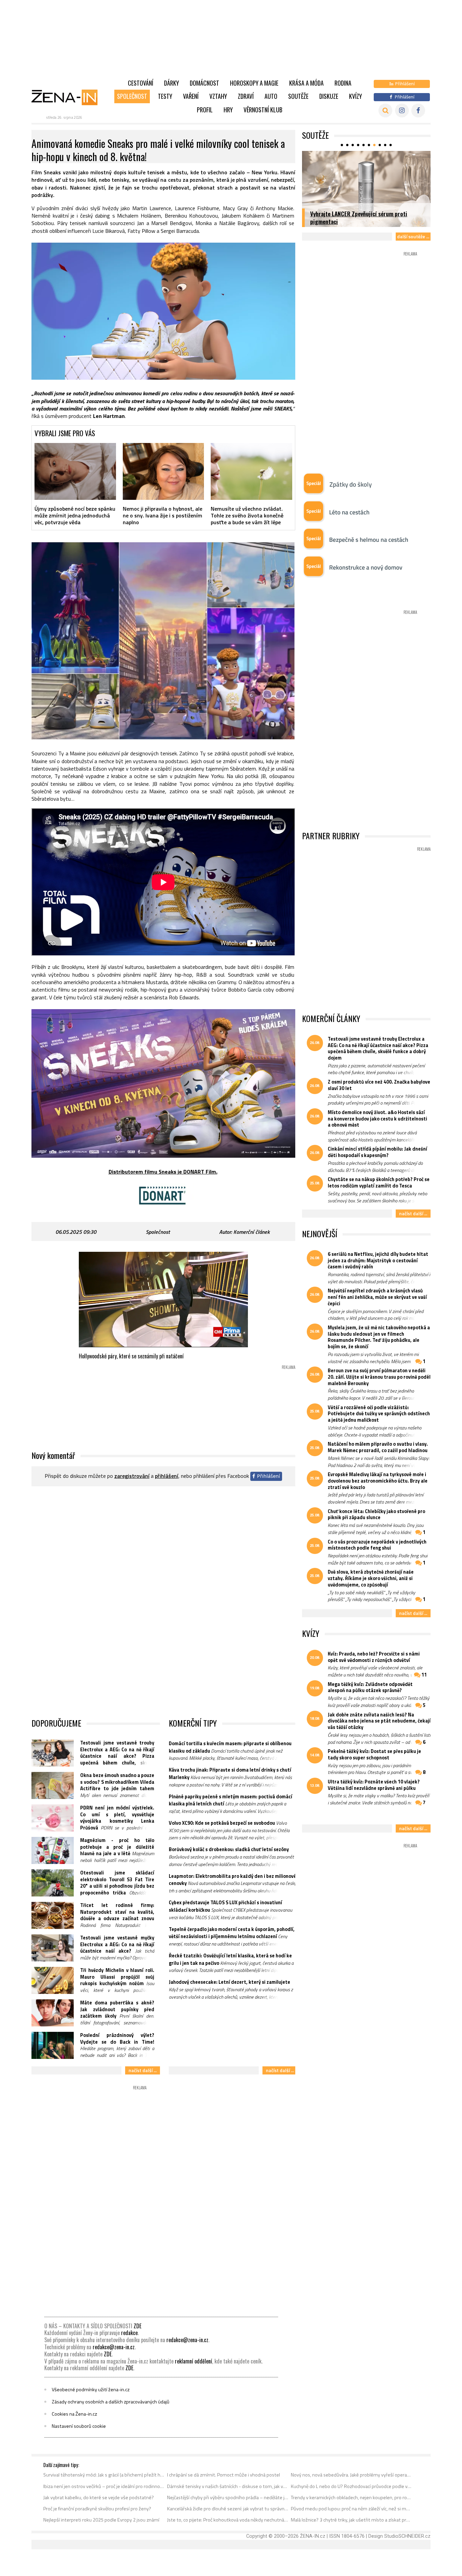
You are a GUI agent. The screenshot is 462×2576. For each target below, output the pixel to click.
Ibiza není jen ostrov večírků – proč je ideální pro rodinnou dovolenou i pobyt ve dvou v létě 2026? (104, 2486)
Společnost (132, 96)
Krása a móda (306, 83)
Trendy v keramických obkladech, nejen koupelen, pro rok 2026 (352, 2497)
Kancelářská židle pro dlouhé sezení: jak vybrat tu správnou (228, 2509)
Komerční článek (251, 1232)
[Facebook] (418, 110)
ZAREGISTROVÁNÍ (132, 1476)
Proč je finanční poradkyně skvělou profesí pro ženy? (97, 2509)
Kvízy (355, 96)
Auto (271, 96)
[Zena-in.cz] (69, 97)
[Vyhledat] (385, 110)
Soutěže (298, 96)
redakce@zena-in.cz (187, 2340)
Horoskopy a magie (254, 83)
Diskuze (329, 96)
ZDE (137, 2326)
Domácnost (204, 83)
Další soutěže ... (413, 236)
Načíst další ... (143, 2070)
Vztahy (218, 96)
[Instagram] (402, 110)
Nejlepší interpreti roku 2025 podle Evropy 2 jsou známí (101, 2520)
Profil (205, 110)
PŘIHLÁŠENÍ (167, 1476)
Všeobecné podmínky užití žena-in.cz (91, 2390)
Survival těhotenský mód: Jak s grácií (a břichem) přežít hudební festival (104, 2475)
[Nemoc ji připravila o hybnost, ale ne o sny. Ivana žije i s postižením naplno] (164, 471)
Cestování (141, 83)
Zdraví (246, 96)
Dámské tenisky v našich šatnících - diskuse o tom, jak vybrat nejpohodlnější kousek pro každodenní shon (228, 2486)
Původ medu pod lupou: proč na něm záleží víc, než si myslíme (352, 2509)
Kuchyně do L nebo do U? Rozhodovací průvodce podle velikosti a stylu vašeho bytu (352, 2486)
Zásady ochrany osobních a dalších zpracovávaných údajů (111, 2402)
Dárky (171, 83)
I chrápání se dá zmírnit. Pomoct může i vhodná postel (224, 2475)
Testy (165, 96)
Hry (228, 110)
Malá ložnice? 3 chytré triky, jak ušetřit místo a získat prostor (352, 2520)
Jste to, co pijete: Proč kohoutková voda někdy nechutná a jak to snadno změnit (228, 2520)
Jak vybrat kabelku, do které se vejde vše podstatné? (99, 2497)
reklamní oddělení (193, 2361)
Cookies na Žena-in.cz (74, 2414)
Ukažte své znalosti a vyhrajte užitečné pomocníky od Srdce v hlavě (357, 217)
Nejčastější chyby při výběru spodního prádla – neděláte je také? (228, 2497)
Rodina (343, 83)
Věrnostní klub (263, 110)
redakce (129, 2333)
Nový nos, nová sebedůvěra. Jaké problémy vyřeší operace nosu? (352, 2475)
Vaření (191, 96)
